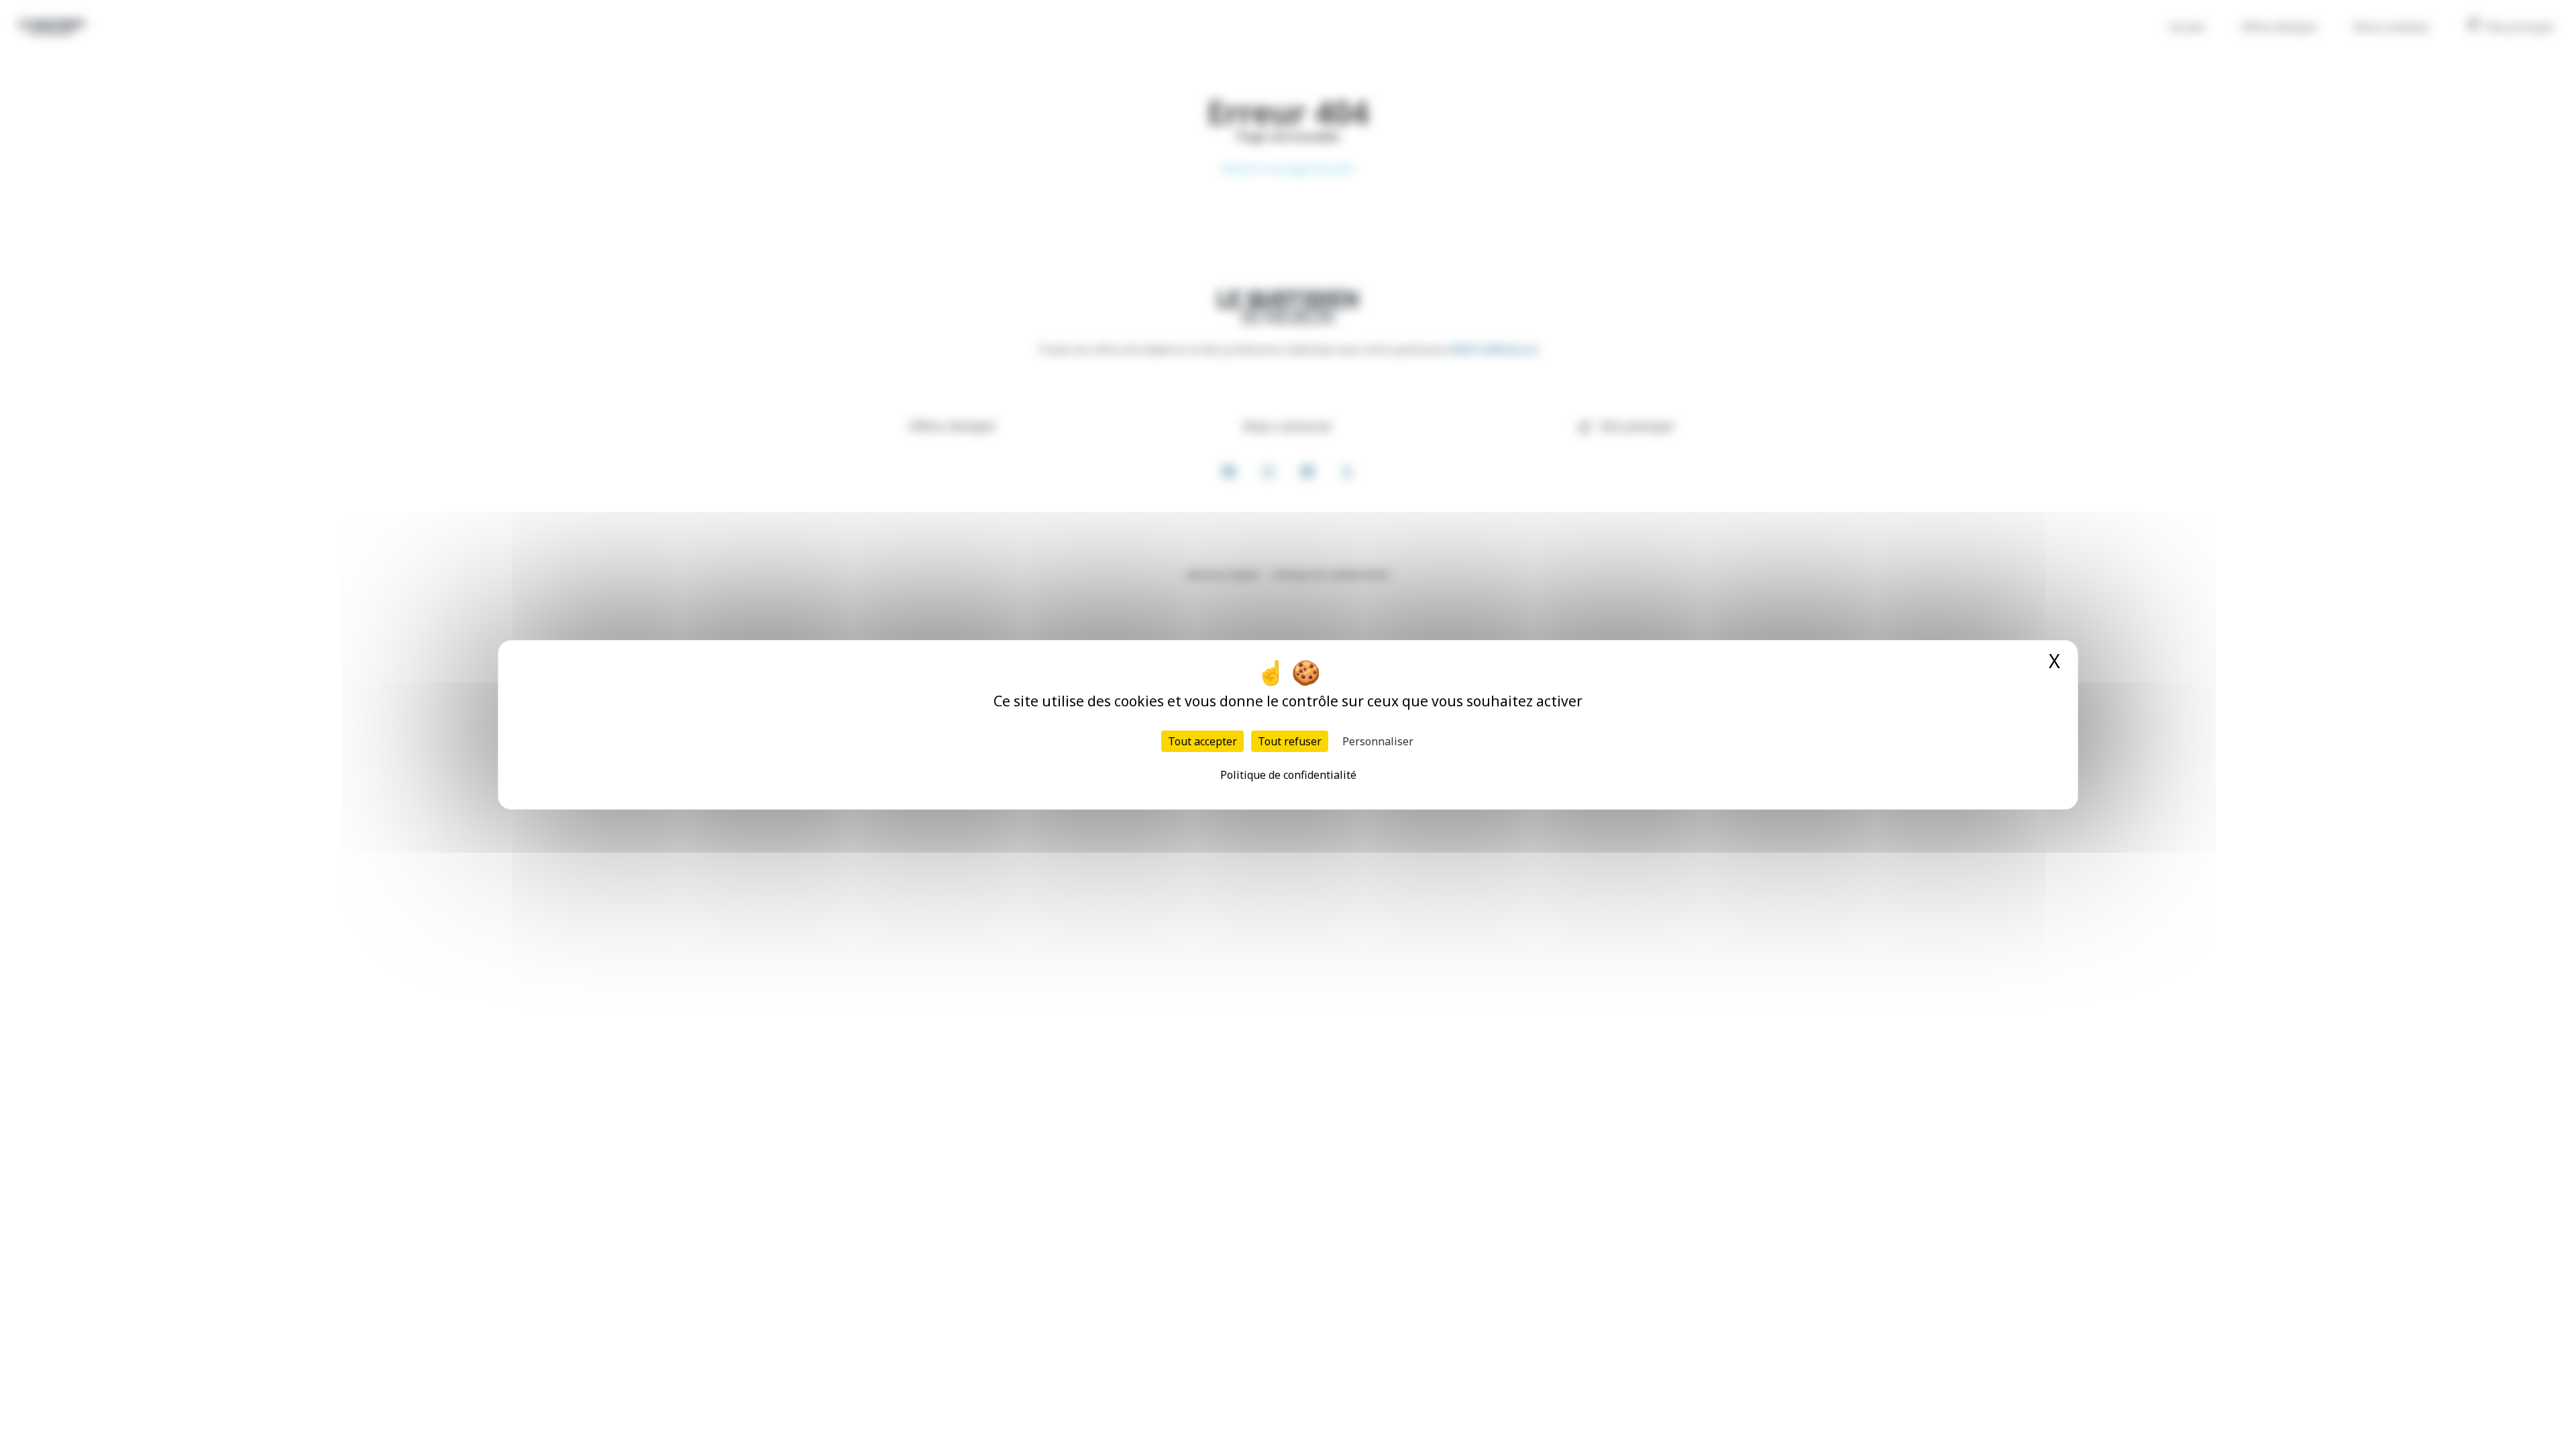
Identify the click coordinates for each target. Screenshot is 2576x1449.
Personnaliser (1378, 741)
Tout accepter (1202, 741)
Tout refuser (1290, 741)
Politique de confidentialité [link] (1288, 775)
